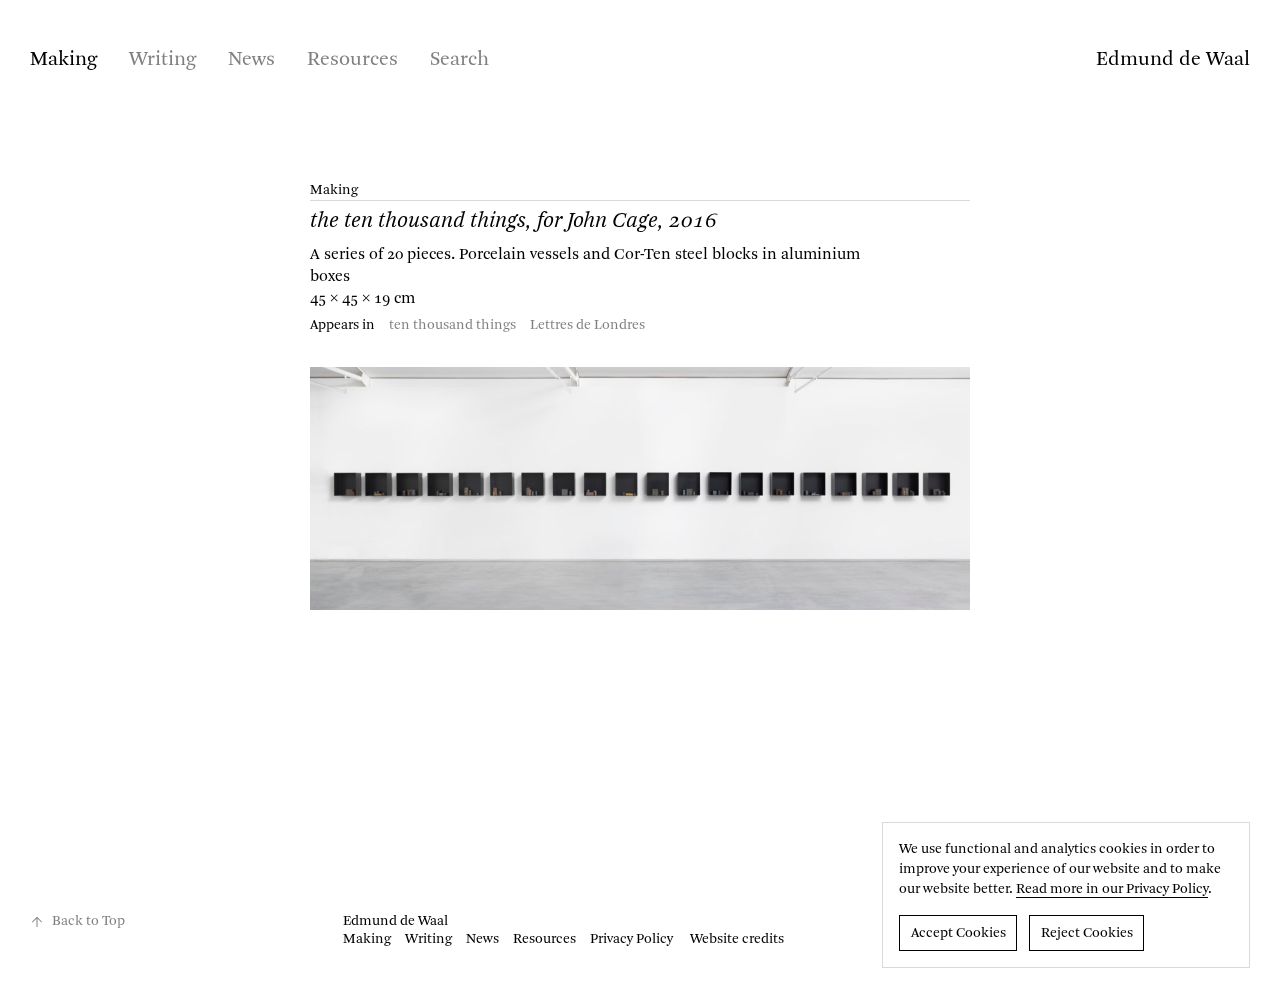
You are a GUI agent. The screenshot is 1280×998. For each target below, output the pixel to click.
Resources (352, 60)
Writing (162, 60)
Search (459, 60)
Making (63, 60)
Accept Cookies (958, 933)
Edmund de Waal (1173, 60)
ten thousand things (452, 325)
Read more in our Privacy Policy (1112, 889)
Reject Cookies (1087, 933)
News (251, 60)
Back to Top (88, 921)
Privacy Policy (631, 939)
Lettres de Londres (587, 325)
